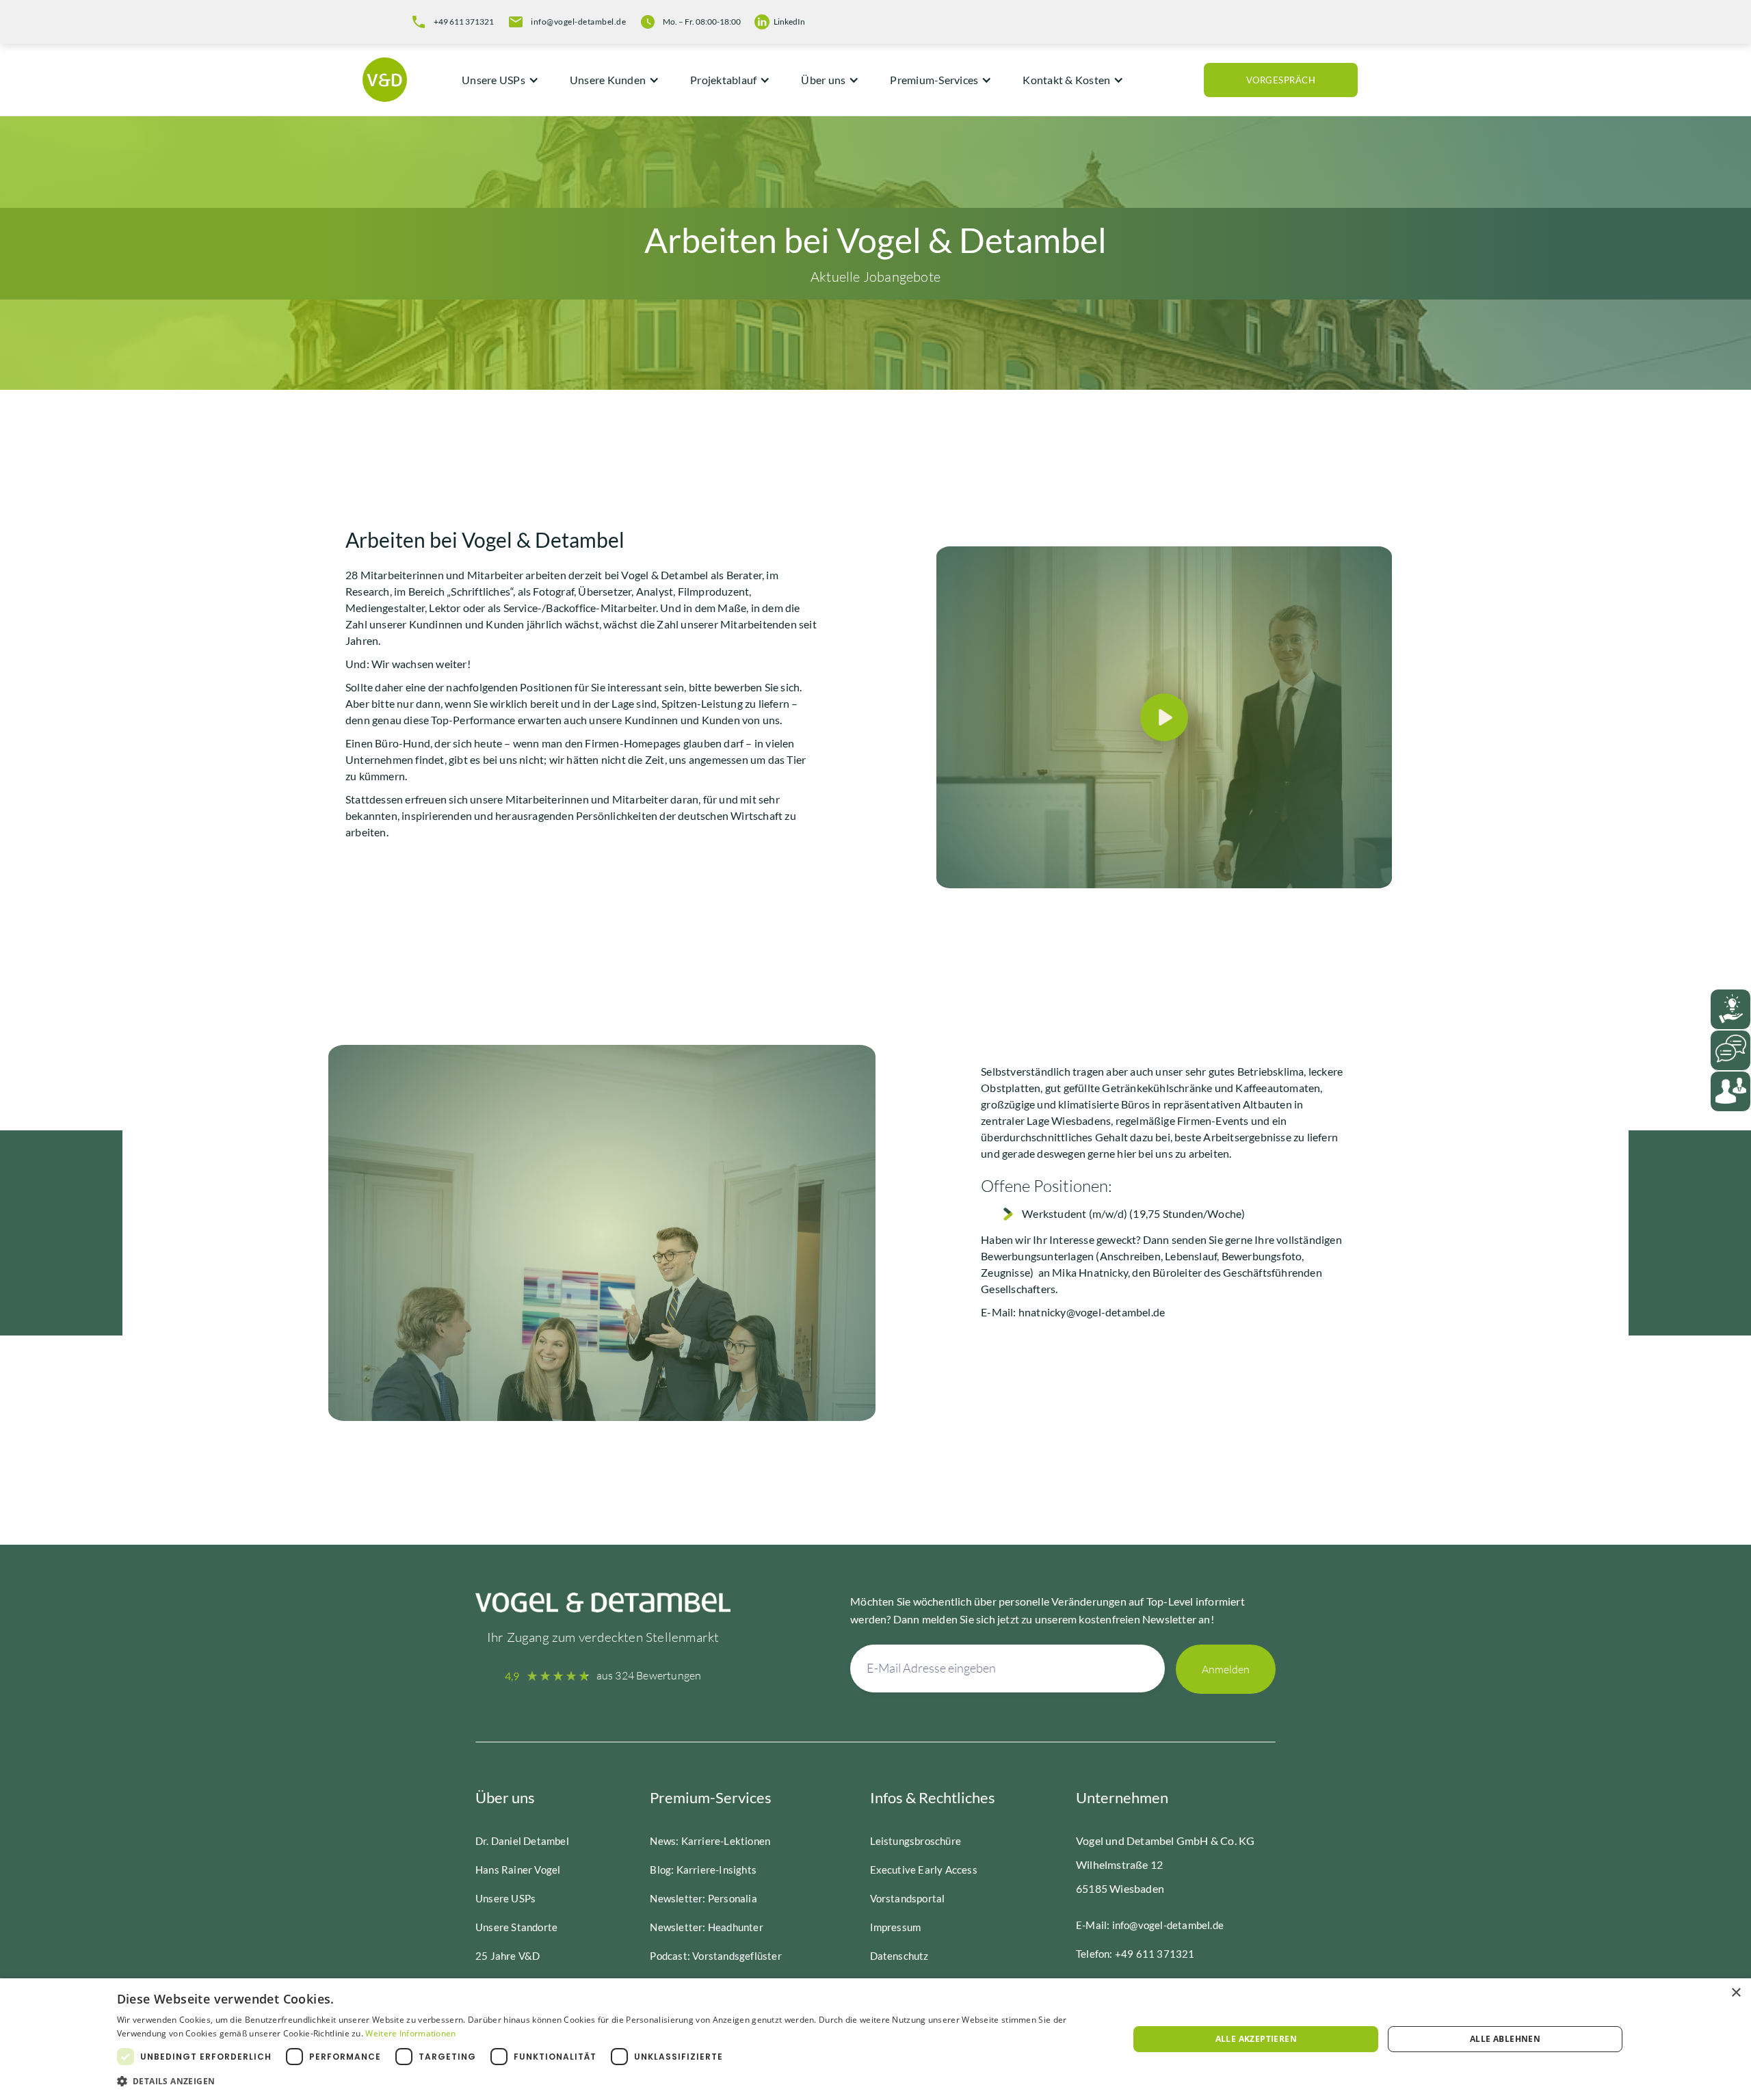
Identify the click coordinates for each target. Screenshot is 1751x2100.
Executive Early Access (924, 1870)
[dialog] (875, 2039)
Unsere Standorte (516, 1927)
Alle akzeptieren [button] (1256, 2039)
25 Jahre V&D (508, 1956)
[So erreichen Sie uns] (1730, 1050)
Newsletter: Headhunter (706, 1927)
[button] (495, 80)
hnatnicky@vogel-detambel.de (1092, 1312)
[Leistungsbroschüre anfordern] (1730, 1009)
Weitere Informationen (410, 2033)
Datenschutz (899, 1956)
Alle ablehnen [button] (1505, 2039)
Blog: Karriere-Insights (703, 1870)
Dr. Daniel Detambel (522, 1841)
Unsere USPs (505, 1898)
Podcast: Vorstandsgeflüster (715, 1956)
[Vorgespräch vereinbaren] (1730, 1091)
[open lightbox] (1164, 717)
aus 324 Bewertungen (649, 1675)
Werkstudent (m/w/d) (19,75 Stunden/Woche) (1133, 1213)
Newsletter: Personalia (703, 1898)
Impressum (896, 1927)
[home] (388, 80)
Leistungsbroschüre (916, 1841)
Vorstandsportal (908, 1898)
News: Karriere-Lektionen (710, 1841)
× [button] (1736, 1993)
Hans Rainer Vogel (518, 1870)
